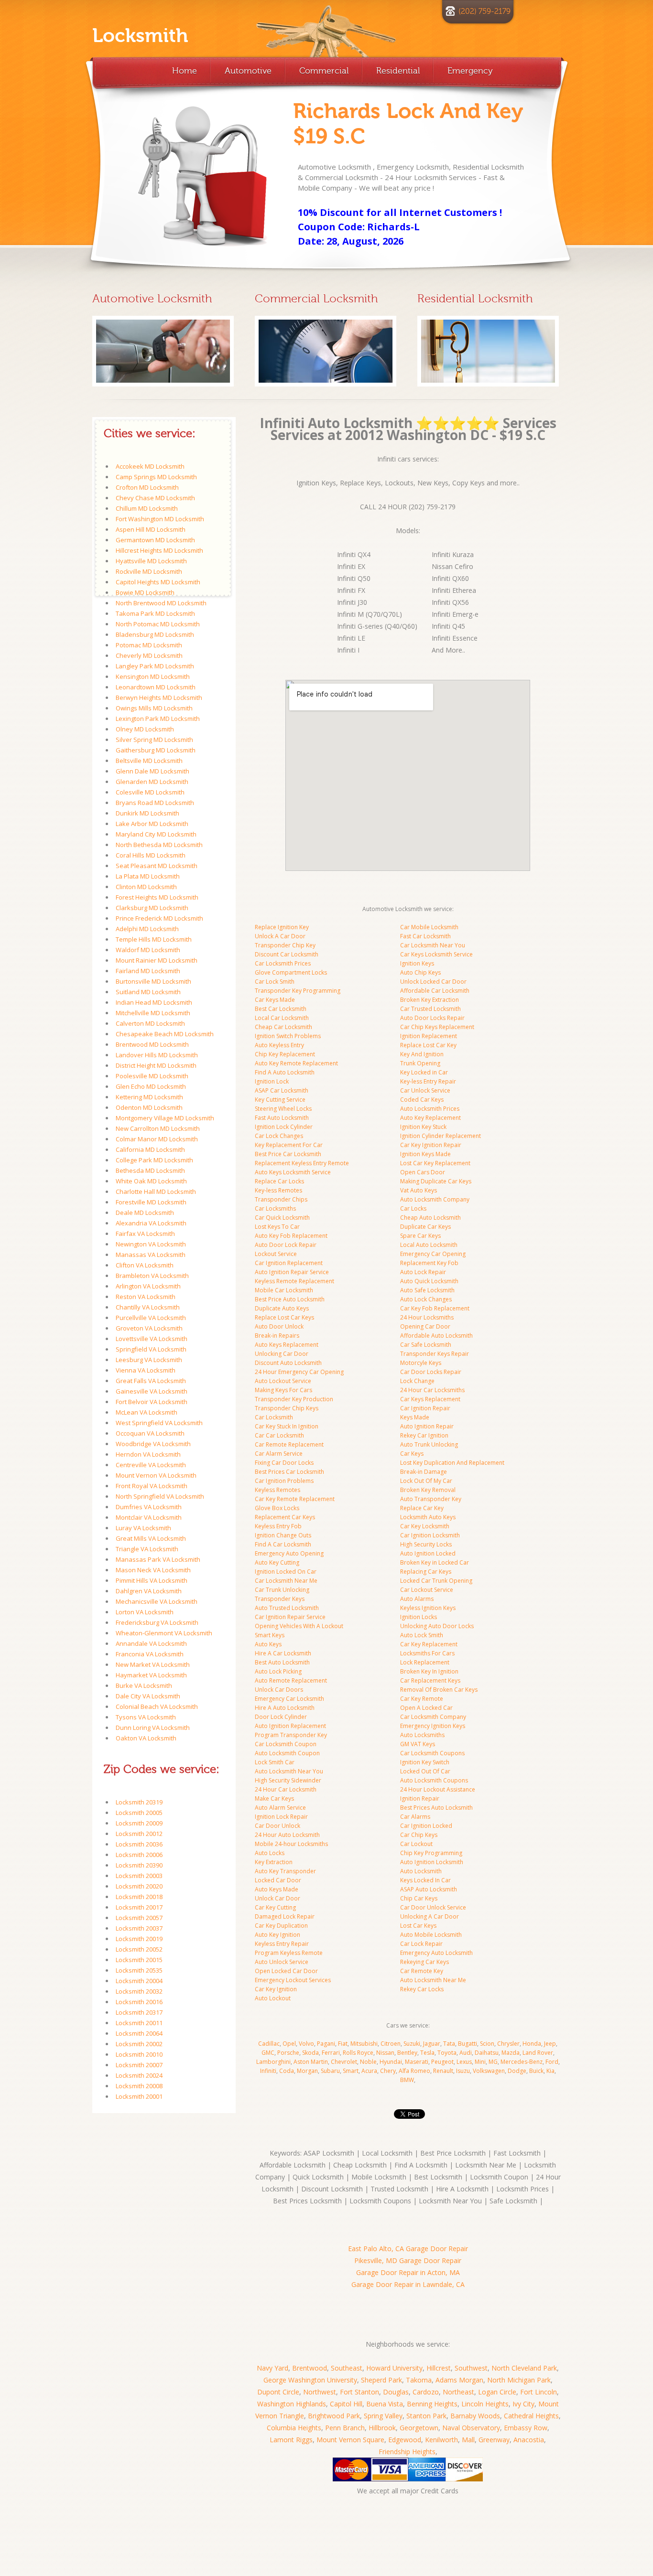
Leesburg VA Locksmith (149, 1360)
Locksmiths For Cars (427, 1653)
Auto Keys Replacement (287, 1345)
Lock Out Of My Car (426, 1481)
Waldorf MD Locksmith (148, 950)
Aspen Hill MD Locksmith (151, 529)
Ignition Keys (417, 963)
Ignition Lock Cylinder (284, 1127)
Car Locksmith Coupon (286, 1744)
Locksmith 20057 (139, 1918)
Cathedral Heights (531, 2416)
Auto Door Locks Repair (432, 1018)
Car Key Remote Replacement (295, 1499)
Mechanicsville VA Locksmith (157, 1601)
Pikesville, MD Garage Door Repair (408, 2260)
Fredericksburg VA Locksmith (157, 1622)
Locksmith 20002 (139, 2044)
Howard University (394, 2368)
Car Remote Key (422, 1971)
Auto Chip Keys (420, 972)
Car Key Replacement (429, 1644)
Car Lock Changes (279, 1136)
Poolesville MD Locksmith (152, 1076)
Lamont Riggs (291, 2440)
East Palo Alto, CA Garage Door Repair (408, 2249)
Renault (443, 2071)
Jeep (550, 2044)
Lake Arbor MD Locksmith (152, 824)
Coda (287, 2071)
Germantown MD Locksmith (155, 540)
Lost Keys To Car (277, 1227)
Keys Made (415, 1417)
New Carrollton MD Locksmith (158, 1128)
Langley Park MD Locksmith (155, 666)
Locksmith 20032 (139, 1991)
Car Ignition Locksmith (430, 1535)
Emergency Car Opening (433, 1254)
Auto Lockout (273, 1998)
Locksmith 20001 (139, 2096)
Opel (289, 2044)
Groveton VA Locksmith (149, 1328)
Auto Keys (268, 1644)
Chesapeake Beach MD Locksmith (165, 1034)
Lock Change (417, 1381)
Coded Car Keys (422, 1100)
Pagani (326, 2044)
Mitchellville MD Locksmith (153, 1013)
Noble (368, 2062)
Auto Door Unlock (279, 1326)
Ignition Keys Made (425, 1154)
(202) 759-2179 (484, 11)
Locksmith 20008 (139, 2086)
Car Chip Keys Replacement (437, 1027)
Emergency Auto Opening (289, 1553)
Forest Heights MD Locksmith (157, 897)
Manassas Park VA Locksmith (158, 1559)
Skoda (310, 2053)
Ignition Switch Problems (288, 1036)
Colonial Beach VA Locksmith (157, 1707)
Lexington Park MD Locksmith (158, 719)
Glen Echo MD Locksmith (151, 1086)
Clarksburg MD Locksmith (152, 908)
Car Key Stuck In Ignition (287, 1426)
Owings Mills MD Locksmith (154, 708)
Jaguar (432, 2044)
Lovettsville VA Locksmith (152, 1339)
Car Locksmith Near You (433, 945)
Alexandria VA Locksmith (151, 1223)
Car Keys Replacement (430, 1399)
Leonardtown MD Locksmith (156, 687)
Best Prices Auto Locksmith (436, 1808)
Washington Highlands (292, 2404)
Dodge (517, 2071)
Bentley (407, 2053)
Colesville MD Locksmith (150, 792)
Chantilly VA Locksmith (148, 1307)
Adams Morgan (459, 2380)
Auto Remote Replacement (291, 1680)
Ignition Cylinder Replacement (441, 1136)
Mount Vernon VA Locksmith (156, 1475)
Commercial (324, 71)
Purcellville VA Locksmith (151, 1318)
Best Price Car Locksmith (288, 1154)
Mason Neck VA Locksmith (153, 1570)
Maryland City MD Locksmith (156, 834)
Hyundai (391, 2062)
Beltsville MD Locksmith (149, 761)
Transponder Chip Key (285, 945)
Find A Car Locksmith (283, 1544)
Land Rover (538, 2053)
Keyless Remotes (278, 1490)
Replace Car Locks (279, 1181)
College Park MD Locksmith (154, 1160)
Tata (449, 2044)
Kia (550, 2071)
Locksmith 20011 (139, 2023)
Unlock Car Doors (279, 1690)
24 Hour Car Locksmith (286, 1789)
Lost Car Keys (418, 1926)
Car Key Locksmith (425, 1526)
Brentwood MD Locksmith (152, 1044)
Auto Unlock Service (282, 1962)
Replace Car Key (422, 1508)
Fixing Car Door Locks (284, 1463)
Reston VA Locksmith (146, 1297)
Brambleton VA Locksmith (152, 1276)
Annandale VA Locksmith (151, 1643)
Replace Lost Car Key (428, 1045)
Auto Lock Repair (423, 1272)
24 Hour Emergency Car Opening (299, 1372)
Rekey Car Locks (422, 1989)
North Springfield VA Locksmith (160, 1496)
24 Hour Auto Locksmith (287, 1835)
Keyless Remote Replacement (294, 1281)
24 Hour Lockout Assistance (438, 1789)
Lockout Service (276, 1254)
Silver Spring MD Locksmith (154, 740)
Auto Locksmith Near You (289, 1771)
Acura (369, 2071)
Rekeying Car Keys (424, 1962)
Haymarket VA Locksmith (151, 1675)
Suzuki (412, 2044)
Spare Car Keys (420, 1236)
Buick (536, 2071)
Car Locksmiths (275, 1208)
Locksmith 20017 (139, 1907)
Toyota (447, 2053)
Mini (480, 2062)
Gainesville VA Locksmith (152, 1391)
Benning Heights (432, 2404)
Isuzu (463, 2071)
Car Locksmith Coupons (432, 1753)
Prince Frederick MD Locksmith (159, 918)
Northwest (320, 2392)
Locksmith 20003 (139, 1876)
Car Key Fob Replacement (435, 1308)
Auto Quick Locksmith (429, 1281)
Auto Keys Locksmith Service (293, 1172)
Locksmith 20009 (139, 1823)
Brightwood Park (334, 2416)
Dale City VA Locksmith (148, 1696)
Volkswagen (489, 2071)
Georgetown (419, 2428)
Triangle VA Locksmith (147, 1549)
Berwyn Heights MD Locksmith (159, 698)
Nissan (385, 2053)
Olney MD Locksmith (145, 729)
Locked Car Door (278, 1880)
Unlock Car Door (278, 1898)
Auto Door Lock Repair (286, 1245)
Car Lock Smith (275, 982)
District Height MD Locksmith (156, 1065)
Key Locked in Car (424, 1072)
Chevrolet (344, 2062)
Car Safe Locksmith (426, 1345)
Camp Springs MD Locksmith (156, 477)
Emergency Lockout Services (293, 1980)
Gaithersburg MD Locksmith (156, 750)
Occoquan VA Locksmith (150, 1433)
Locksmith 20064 (139, 2033)
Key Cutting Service (280, 1100)
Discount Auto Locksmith (288, 1363)
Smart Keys (270, 1635)
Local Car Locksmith (282, 1018)
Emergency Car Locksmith (289, 1699)
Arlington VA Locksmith (148, 1286)
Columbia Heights (294, 2428)
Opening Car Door (425, 1326)
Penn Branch (345, 2428)
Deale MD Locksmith (145, 1213)
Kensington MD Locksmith (153, 676)
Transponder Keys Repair (435, 1354)
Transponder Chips (281, 1199)
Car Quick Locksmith (282, 1218)
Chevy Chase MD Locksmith (155, 498)
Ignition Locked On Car (286, 1572)
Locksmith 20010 (139, 2054)
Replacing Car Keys (426, 1572)
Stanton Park (426, 2416)
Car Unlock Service (425, 1090)
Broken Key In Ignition (429, 1671)
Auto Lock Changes (426, 1299)
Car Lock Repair (421, 1944)
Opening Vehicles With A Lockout (299, 1626)
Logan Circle (497, 2392)
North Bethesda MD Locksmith (159, 845)
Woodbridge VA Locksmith (153, 1444)
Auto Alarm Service (280, 1808)
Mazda (511, 2053)
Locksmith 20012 (139, 1834)
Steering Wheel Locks (283, 1109)
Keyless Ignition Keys (428, 1608)
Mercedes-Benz (522, 2062)
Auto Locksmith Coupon (287, 1753)
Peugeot (442, 2062)
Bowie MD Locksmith (145, 592)
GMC (268, 2053)
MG (493, 2062)
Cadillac (269, 2044)
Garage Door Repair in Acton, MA (408, 2272)
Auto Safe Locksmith (427, 1290)
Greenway (494, 2440)
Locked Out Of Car (425, 1771)
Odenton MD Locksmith (149, 1107)
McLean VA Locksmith (147, 1412)
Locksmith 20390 (139, 1865)
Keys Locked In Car (425, 1880)
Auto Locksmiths (422, 1735)
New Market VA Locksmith (153, 1664)
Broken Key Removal (428, 1490)
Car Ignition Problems (284, 1481)
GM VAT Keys (418, 1744)
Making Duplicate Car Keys (436, 1181)
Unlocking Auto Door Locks (437, 1626)
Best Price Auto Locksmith (290, 1299)
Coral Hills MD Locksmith (151, 855)
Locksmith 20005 (139, 1813)
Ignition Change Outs (283, 1535)
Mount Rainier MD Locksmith (157, 960)
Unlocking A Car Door (430, 1916)
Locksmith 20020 (139, 1886)
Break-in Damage (424, 1472)
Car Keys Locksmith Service (436, 954)
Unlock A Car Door (280, 936)
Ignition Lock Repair (281, 1817)
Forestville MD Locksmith (151, 1202)
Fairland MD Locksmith (148, 971)
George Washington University (310, 2380)
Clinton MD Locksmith (146, 887)
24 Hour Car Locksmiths (432, 1390)
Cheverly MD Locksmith (149, 655)
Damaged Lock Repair (285, 1916)
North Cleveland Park (524, 2368)
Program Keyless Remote (289, 1953)
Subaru (330, 2071)
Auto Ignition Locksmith (432, 1862)
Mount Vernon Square (350, 2440)
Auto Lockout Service (283, 1381)
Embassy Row (526, 2428)
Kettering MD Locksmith (149, 1097)
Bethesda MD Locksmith (150, 1170)
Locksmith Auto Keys (428, 1517)
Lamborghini (273, 2062)
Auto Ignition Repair (427, 1426)
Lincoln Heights (485, 2404)
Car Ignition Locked (426, 1826)
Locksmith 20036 (139, 1844)
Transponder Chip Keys (287, 1408)
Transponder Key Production (294, 1399)
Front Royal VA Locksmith (152, 1486)
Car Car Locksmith (279, 1435)
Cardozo (426, 2392)
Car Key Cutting (275, 1907)
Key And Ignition (422, 1054)
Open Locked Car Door (286, 1971)
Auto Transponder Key (431, 1499)
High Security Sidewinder (288, 1780)
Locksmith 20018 (139, 1897)
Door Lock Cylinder (281, 1717)
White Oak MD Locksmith (151, 1181)
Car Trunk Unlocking (282, 1590)
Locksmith (140, 36)
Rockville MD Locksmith (149, 571)
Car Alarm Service (279, 1454)
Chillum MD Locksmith (147, 508)
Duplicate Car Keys (425, 1227)
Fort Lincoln (539, 2392)
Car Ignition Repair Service (290, 1617)
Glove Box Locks (277, 1508)
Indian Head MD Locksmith (154, 1002)
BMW (407, 2080)
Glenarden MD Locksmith (152, 782)
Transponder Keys (280, 1599)
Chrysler (508, 2044)
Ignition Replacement (429, 1036)
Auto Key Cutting (277, 1562)
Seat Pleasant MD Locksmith (157, 866)
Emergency (470, 71)
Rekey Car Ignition (424, 1435)
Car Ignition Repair (425, 1408)
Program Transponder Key (291, 1735)
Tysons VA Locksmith (146, 1717)
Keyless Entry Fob (278, 1526)
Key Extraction (274, 1862)
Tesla (427, 2053)
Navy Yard (272, 2368)
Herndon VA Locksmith (148, 1454)
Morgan (307, 2071)
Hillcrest (439, 2368)
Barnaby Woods (475, 2416)
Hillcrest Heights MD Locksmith (159, 550)
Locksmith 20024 (139, 2075)
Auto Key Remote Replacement (296, 1063)
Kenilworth (441, 2440)
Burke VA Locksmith (144, 1685)
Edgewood (405, 2440)
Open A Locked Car (426, 1708)
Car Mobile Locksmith (429, 927)
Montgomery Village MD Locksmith (165, 1118)
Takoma (419, 2380)
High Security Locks (426, 1544)
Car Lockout (416, 1844)
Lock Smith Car (275, 1762)
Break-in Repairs (277, 1336)
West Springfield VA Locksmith (159, 1423)
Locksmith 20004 (139, 1981)
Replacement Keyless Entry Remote (302, 1163)
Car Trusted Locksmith (430, 1009)
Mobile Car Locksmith (284, 1290)
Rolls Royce (358, 2053)
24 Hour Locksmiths (427, 1317)
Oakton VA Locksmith (146, 1738)
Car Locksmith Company (433, 1717)
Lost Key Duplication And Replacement (452, 1463)
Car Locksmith (274, 1417)
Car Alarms (415, 1817)
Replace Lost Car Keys (284, 1317)
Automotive (248, 71)
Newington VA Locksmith (151, 1244)
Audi (466, 2053)
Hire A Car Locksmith (283, 1653)
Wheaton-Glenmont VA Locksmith (164, 1633)
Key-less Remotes (278, 1190)
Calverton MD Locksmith (150, 1023)
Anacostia (529, 2440)
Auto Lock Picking (278, 1671)
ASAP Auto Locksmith (429, 1889)
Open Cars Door (423, 1172)
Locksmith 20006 (139, 1855)
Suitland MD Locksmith (148, 992)
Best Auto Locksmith (282, 1662)
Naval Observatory (471, 2428)
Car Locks (413, 1208)
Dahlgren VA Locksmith (149, 1591)
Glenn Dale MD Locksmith (152, 771)
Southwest (471, 2368)
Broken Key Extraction (430, 1000)
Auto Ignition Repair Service (292, 1272)
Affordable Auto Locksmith (436, 1336)
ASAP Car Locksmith (282, 1090)
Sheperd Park (381, 2380)
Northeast (458, 2392)
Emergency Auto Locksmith (436, 1953)
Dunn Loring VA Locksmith (153, 1728)
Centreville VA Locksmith (151, 1465)
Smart (351, 2071)
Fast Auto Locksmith (282, 1118)
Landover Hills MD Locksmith (157, 1055)
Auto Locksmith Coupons (434, 1780)
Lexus (464, 2062)
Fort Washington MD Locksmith (160, 519)
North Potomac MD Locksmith (158, 624)
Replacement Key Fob (429, 1263)
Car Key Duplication (281, 1926)
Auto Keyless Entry (279, 1045)
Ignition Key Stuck (423, 1127)
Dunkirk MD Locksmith (147, 813)
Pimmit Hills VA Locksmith (152, 1580)
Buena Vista (385, 2404)
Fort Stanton (359, 2392)
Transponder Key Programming (298, 991)
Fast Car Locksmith (425, 936)
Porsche (288, 2053)
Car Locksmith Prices (283, 963)
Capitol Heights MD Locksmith (158, 582)
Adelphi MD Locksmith (147, 929)
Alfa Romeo (414, 2071)
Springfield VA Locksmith (151, 1349)
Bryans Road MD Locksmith (155, 803)
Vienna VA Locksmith (146, 1370)
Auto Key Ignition (278, 1935)
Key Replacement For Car (289, 1145)
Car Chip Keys (419, 1835)
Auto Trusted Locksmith (287, 1608)
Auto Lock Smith (422, 1635)
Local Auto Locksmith (429, 1245)
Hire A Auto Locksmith (285, 1708)
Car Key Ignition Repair (431, 1145)
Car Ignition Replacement (289, 1263)
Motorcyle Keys (421, 1363)
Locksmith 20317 (139, 2012)
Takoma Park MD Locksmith (155, 613)
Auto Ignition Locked (428, 1553)
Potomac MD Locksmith (149, 645)
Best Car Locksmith (281, 1009)
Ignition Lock (272, 1081)
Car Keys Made (275, 1000)
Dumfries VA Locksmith (149, 1507)
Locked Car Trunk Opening (436, 1581)
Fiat (343, 2044)
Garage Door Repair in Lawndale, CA (408, 2284)
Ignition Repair (420, 1798)
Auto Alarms (417, 1599)
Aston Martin (311, 2062)
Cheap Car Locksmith (283, 1027)
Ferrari (331, 2053)
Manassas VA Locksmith (151, 1255)
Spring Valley (383, 2416)
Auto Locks (270, 1853)
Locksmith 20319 (139, 1802)
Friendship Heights (407, 2452)
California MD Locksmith (150, 1149)
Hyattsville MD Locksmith (151, 561)
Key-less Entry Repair (428, 1081)
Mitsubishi (364, 2044)
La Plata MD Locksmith (148, 876)
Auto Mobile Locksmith (431, 1935)
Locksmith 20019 (139, 1939)
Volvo (306, 2044)
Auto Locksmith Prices (430, 1109)
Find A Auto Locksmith (285, 1072)
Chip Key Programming (431, 1853)
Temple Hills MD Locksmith (154, 939)
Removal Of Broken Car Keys (439, 1690)
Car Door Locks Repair (431, 1372)
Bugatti (468, 2044)
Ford (552, 2062)
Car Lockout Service (427, 1590)
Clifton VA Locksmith (145, 1265)
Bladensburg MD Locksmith (155, 634)
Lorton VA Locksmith (145, 1612)
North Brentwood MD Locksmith (161, 603)
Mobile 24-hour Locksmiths (291, 1844)
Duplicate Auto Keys (282, 1308)
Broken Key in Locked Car (435, 1562)
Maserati (417, 2062)
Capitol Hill (346, 2404)
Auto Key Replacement (430, 1118)
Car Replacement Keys (430, 1680)
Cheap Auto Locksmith (430, 1218)
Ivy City (523, 2404)
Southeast (347, 2368)
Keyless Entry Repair (282, 1944)
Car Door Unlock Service (433, 1907)
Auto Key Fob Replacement (291, 1236)
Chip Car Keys (419, 1898)
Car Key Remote (422, 1699)
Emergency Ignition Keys (433, 1726)
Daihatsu (487, 2053)
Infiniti (268, 2071)
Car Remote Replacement (289, 1444)
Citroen (391, 2044)
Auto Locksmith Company (435, 1199)
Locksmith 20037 (139, 1928)
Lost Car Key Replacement (435, 1163)
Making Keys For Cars (283, 1390)
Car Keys (412, 1454)
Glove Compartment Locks (291, 972)
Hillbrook (382, 2428)
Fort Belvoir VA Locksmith (152, 1402)
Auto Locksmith (421, 1871)
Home (185, 71)
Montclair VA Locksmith (149, 1517)
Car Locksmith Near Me (286, 1581)
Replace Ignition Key (282, 927)
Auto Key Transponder (285, 1871)
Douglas (396, 2392)
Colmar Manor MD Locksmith (157, 1139)
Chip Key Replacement (285, 1054)
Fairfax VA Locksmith (145, 1234)
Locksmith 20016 (139, 2002)
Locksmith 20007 (139, 2065)
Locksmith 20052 (139, 1949)
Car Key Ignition (276, 1989)
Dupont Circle (278, 2392)
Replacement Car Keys (285, 1517)
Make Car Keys (274, 1798)
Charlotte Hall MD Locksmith (156, 1191)
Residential (398, 71)
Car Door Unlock (278, 1826)
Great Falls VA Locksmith (151, 1381)
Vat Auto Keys (419, 1190)
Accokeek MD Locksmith (150, 466)
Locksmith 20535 (139, 1970)
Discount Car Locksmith (287, 954)
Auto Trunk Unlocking (429, 1444)
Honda (532, 2044)
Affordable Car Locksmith (435, 991)
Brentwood (310, 2368)
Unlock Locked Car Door (433, 982)
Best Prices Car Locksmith (289, 1472)
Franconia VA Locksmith (150, 1654)
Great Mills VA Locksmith (151, 1538)
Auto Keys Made (277, 1889)
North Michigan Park (519, 2380)
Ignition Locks (419, 1617)
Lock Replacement (425, 1662)
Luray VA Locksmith (143, 1528)
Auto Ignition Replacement (290, 1726)
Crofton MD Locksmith (147, 487)
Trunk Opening (420, 1063)
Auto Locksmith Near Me (433, 1980)
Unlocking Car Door (282, 1354)
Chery (388, 2071)
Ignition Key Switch (425, 1762)
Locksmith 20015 (139, 1960)
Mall (468, 2440)
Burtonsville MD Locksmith (153, 981)
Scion (487, 2044)
